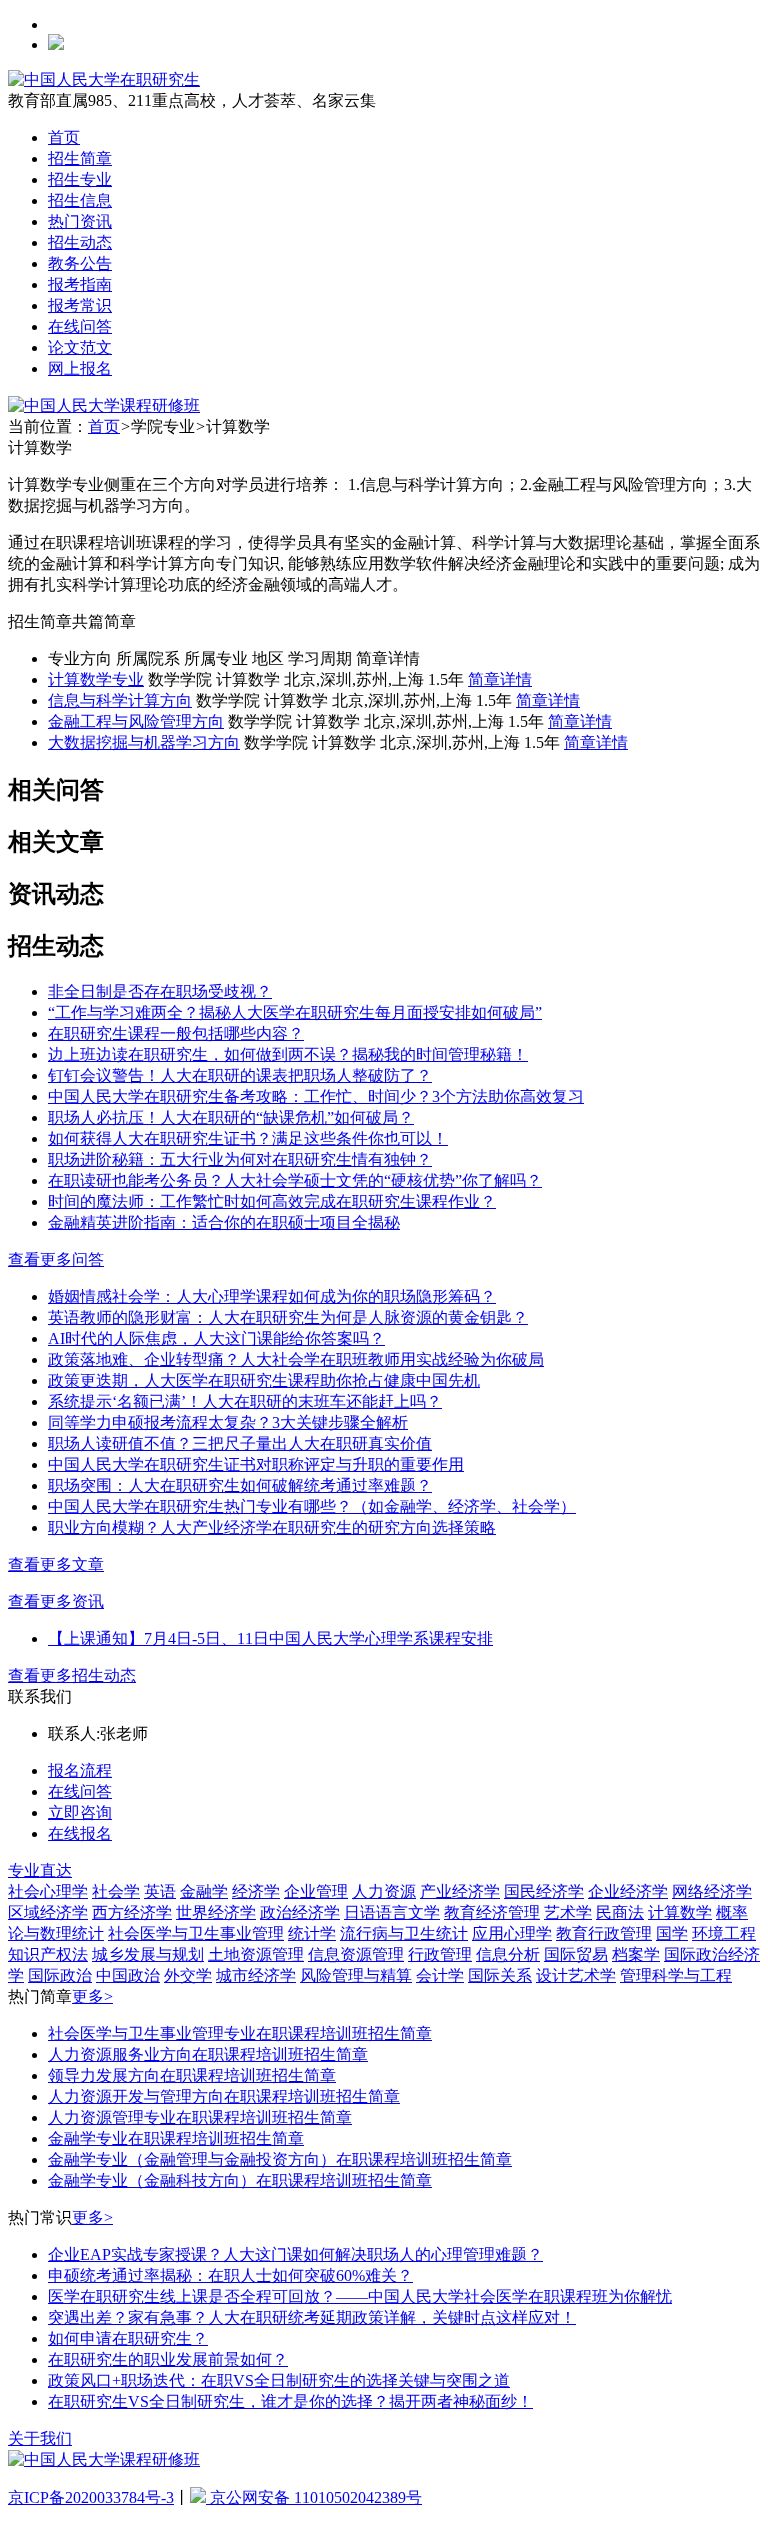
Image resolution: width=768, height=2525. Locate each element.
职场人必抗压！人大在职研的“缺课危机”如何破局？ (231, 1117)
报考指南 (80, 284)
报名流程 (80, 1770)
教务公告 (80, 263)
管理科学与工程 (676, 1975)
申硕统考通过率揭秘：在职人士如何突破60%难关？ (230, 2275)
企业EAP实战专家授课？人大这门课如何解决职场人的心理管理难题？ (295, 2254)
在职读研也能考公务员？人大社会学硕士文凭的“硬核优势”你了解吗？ (295, 1180)
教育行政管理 (604, 1933)
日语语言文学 (392, 1912)
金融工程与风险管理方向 (136, 721)
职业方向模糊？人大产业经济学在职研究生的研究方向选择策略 (272, 1527)
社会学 (116, 1891)
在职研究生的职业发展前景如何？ (168, 2359)
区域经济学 (48, 1912)
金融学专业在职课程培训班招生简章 (176, 2138)
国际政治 (60, 1975)
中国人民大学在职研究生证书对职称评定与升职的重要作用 (256, 1464)
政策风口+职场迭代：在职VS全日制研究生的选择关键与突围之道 (279, 2380)
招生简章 (80, 158)
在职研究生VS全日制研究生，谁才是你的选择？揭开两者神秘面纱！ (290, 2401)
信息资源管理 (356, 1954)
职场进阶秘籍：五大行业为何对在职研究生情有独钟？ (240, 1159)
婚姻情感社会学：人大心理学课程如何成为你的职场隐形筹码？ (272, 1296)
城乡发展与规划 (148, 1954)
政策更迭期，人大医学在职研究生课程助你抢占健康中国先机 (264, 1380)
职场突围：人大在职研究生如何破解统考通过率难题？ (240, 1485)
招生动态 (80, 242)
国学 (672, 1933)
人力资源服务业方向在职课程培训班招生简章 (208, 2054)
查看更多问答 (56, 1259)
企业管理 (316, 1891)
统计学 (312, 1933)
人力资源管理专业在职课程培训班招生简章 (200, 2117)
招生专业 (80, 179)
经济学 (256, 1891)
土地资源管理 (256, 1954)
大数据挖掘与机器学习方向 (144, 742)
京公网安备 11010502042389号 (314, 2497)
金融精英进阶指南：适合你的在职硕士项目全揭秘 (224, 1222)
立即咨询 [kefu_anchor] (80, 1812)
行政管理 (440, 1954)
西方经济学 (132, 1912)
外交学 (188, 1975)
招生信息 (80, 200)
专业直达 (40, 1870)
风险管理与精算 (356, 1975)
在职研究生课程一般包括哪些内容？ (176, 1033)
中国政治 (128, 1975)
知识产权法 (48, 1954)
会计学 (440, 1975)
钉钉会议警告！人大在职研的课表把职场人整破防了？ (240, 1075)
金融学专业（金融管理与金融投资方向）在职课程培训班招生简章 (280, 2159)
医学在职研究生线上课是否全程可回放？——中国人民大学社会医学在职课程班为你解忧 (360, 2296)
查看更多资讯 (56, 1601)
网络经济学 (712, 1891)
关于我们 (40, 2438)
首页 (64, 137)
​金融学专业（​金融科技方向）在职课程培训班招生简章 (240, 2180)
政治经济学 (300, 1912)
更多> (92, 1996)
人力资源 (384, 1891)
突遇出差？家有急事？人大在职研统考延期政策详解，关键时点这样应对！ (312, 2317)
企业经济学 (628, 1891)
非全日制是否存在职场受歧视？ (160, 991)
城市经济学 (256, 1975)
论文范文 (80, 347)
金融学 (204, 1891)
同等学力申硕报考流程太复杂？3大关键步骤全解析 (228, 1422)
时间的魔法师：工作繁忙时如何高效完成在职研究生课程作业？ (272, 1201)
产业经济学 (460, 1891)
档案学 (636, 1954)
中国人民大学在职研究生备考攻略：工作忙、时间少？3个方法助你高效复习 (316, 1096)
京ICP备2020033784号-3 (91, 2497)
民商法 (620, 1912)
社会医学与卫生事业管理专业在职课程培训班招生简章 (240, 2033)
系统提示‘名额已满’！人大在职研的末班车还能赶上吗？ (245, 1401)
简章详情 (500, 679)
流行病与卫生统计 (404, 1933)
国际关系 (500, 1975)
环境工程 (724, 1933)
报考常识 (80, 305)
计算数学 (680, 1912)
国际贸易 (576, 1954)
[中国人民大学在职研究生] (104, 79)
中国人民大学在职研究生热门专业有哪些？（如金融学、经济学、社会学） (312, 1506)
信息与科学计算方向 (120, 700)
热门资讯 (80, 221)
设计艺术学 (576, 1975)
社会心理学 (48, 1891)
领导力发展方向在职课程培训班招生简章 (192, 2075)
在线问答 (80, 326)
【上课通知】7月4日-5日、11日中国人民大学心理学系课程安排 (270, 1638)
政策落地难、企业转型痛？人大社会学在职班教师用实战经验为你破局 (296, 1359)
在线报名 (80, 1833)
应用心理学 (512, 1933)
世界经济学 (216, 1912)
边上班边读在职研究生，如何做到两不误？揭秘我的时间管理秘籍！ (288, 1054)
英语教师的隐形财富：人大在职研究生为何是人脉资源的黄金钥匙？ (288, 1317)
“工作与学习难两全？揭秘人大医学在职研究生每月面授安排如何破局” (295, 1012)
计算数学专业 (96, 679)
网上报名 (80, 368)
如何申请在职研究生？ (128, 2338)
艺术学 (568, 1912)
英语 (160, 1891)
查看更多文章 (56, 1564)
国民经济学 (544, 1891)
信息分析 (508, 1954)
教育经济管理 (492, 1912)
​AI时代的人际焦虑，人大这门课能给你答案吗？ (216, 1338)
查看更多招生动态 (72, 1675)
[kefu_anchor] (104, 405)
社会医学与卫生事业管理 (196, 1933)
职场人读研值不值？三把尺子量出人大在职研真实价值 (240, 1443)
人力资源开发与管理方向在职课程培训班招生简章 (224, 2096)
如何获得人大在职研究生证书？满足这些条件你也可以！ (248, 1138)
